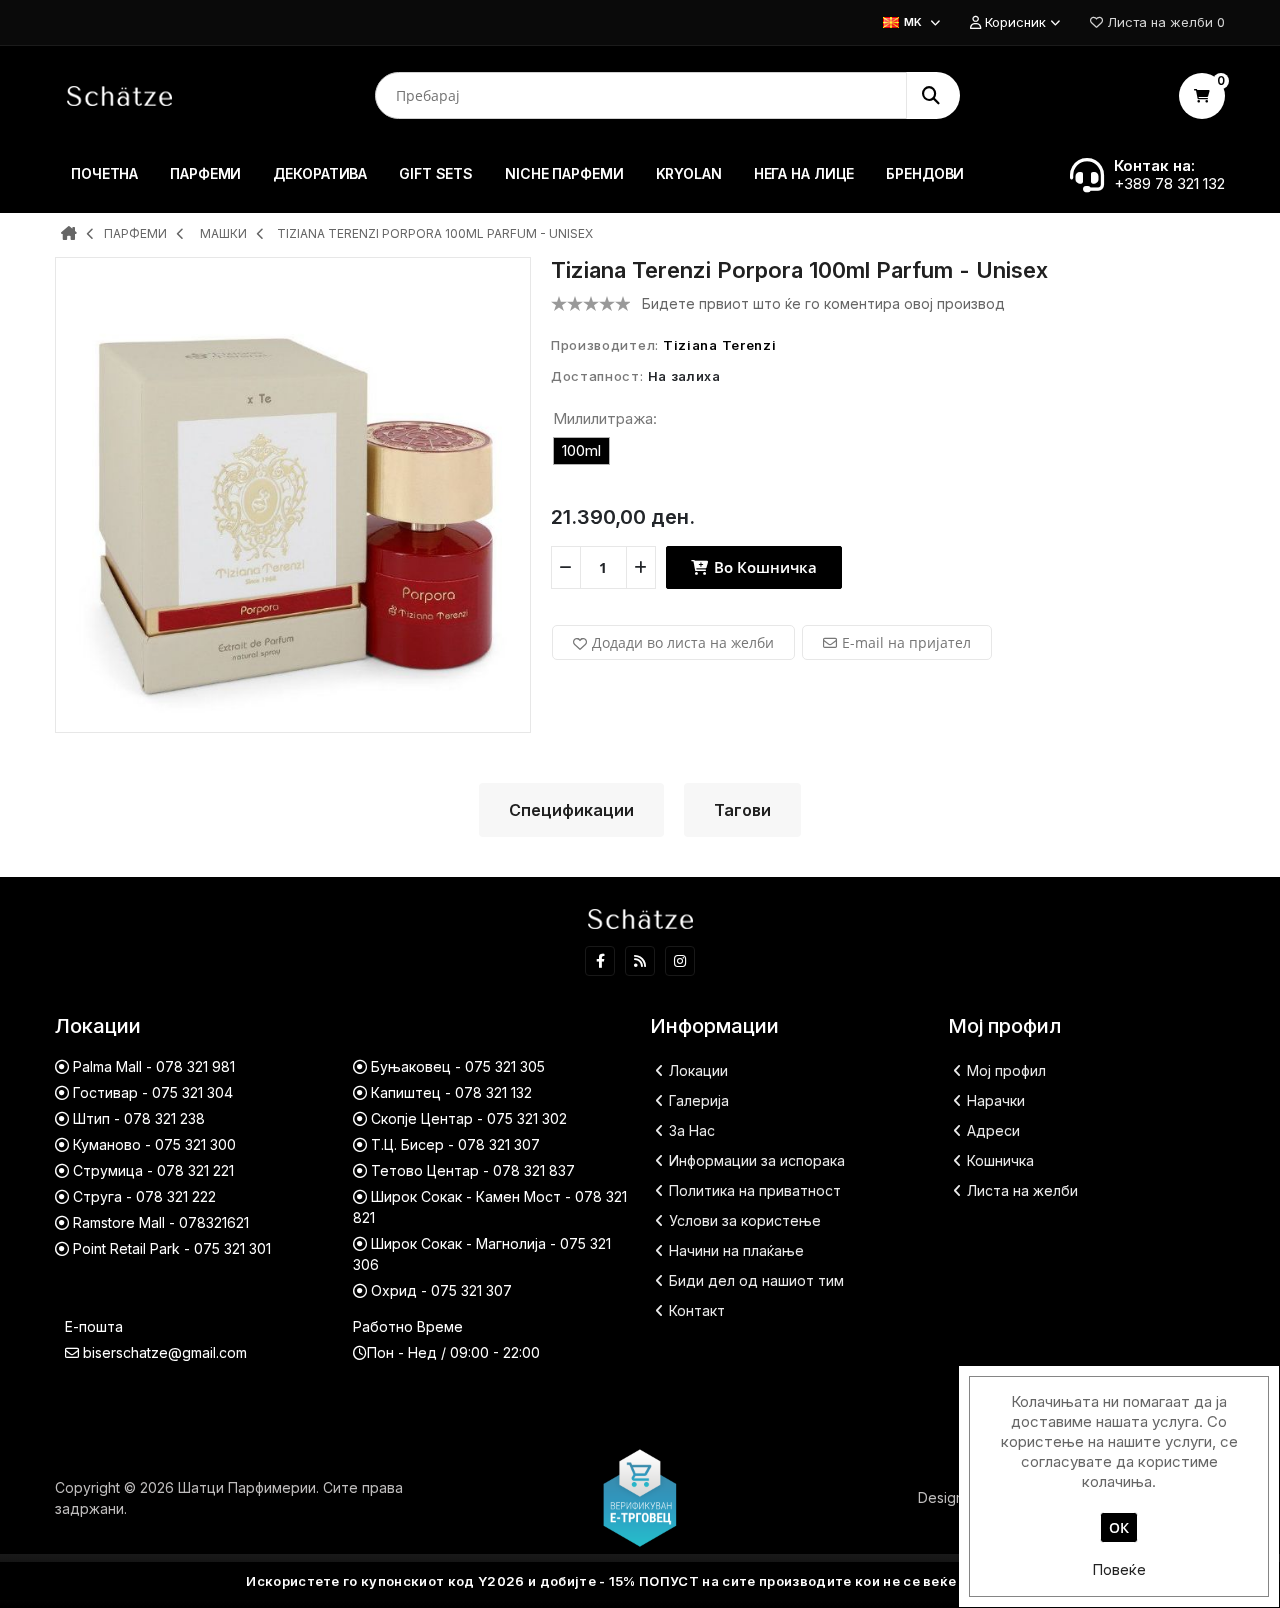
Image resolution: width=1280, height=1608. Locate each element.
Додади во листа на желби (683, 642)
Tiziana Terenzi (720, 345)
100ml (581, 450)
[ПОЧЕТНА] (69, 235)
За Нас (692, 1130)
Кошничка (1000, 1160)
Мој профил (1006, 1070)
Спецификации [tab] (571, 810)
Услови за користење (745, 1220)
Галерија (699, 1100)
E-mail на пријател (906, 642)
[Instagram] (680, 961)
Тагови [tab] (742, 810)
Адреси (993, 1130)
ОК (1119, 1527)
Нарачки (996, 1100)
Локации (698, 1070)
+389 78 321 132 (1169, 183)
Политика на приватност (755, 1190)
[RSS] (640, 961)
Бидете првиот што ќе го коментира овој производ (823, 303)
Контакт (697, 1310)
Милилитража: (605, 418)
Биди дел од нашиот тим (756, 1280)
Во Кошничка (763, 567)
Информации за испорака (757, 1160)
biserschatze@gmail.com (165, 1352)
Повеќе (1119, 1569)
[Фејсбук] (600, 961)
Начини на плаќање (736, 1250)
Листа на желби (1022, 1190)
